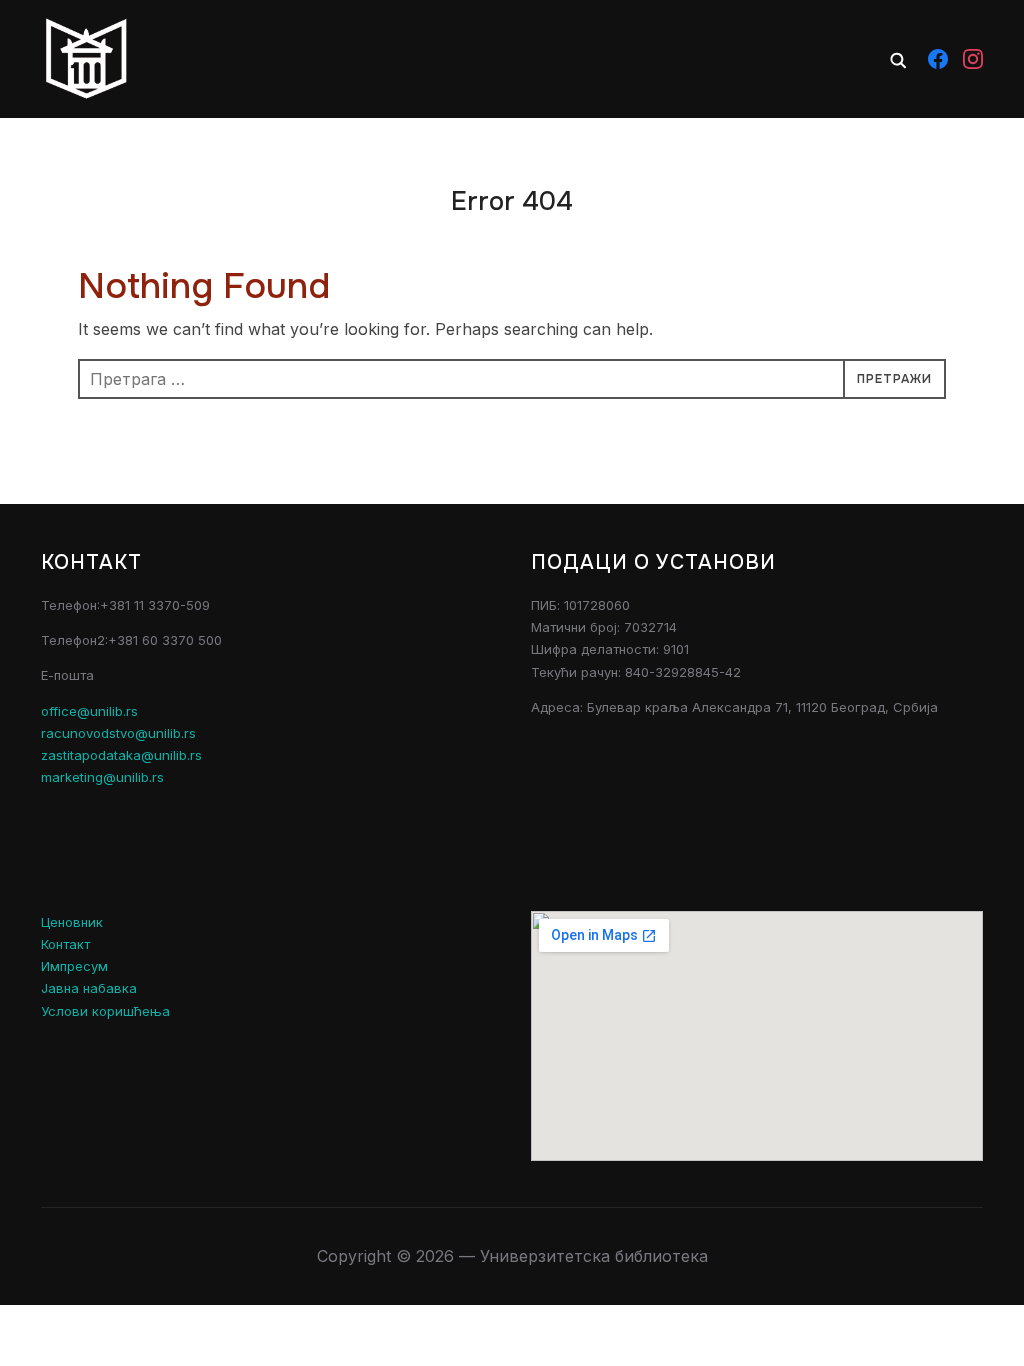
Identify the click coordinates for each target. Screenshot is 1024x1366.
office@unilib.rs (89, 711)
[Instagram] (973, 59)
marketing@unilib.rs (102, 777)
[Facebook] (938, 59)
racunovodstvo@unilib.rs (118, 733)
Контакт (65, 944)
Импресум (74, 966)
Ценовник (72, 922)
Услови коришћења (105, 1011)
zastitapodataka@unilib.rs (121, 755)
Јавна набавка (89, 988)
